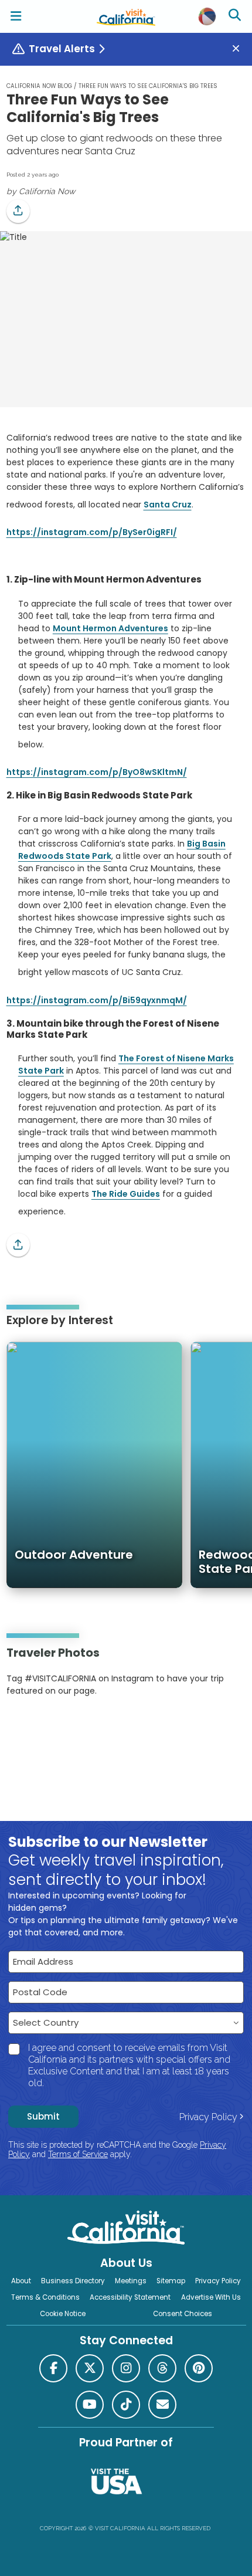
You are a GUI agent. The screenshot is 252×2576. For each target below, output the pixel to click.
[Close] (240, 49)
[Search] (236, 16)
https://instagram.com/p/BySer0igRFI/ (92, 532)
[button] (18, 211)
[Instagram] (23, 1727)
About (21, 2281)
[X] (90, 2368)
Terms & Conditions (45, 2297)
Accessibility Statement (130, 2297)
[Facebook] (53, 2368)
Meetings (131, 2281)
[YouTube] (55, 1727)
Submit (43, 2116)
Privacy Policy (208, 2117)
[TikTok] (126, 2405)
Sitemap (171, 2281)
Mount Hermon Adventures (110, 628)
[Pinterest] (39, 1727)
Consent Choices (183, 2314)
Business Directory (73, 2281)
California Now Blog (39, 86)
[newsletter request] (162, 2405)
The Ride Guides (126, 1194)
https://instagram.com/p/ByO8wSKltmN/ (97, 772)
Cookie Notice (63, 2314)
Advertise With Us (211, 2297)
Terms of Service (78, 2154)
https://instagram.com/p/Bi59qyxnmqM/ (97, 1000)
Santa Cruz (168, 505)
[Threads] (162, 2368)
